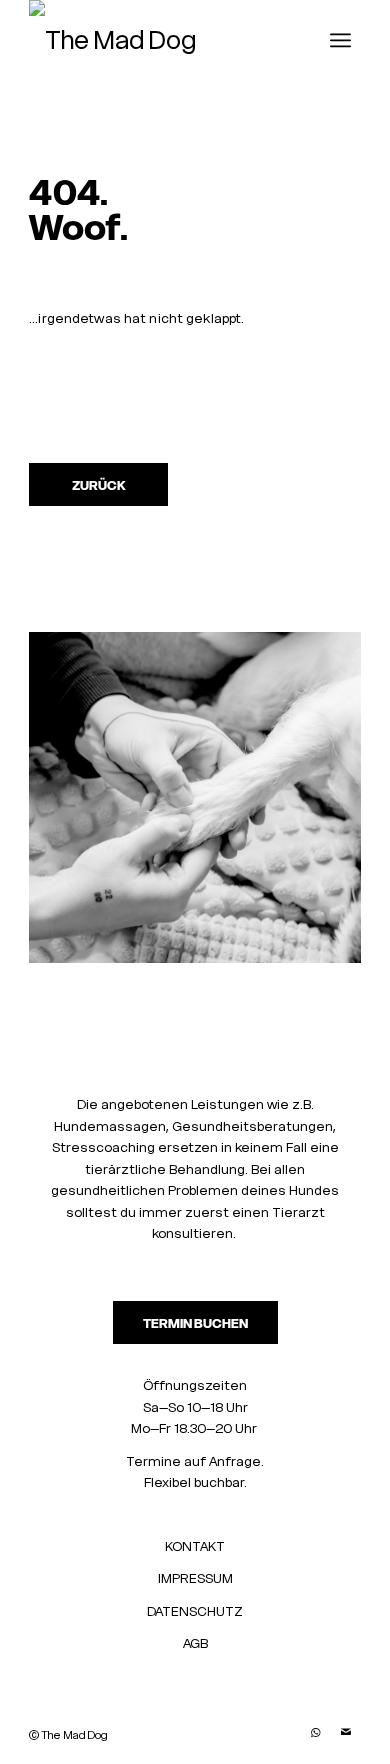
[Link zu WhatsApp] (316, 1732)
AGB (195, 1643)
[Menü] (340, 40)
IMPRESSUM (195, 1578)
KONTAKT (195, 1546)
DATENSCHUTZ (195, 1611)
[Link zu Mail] (346, 1732)
